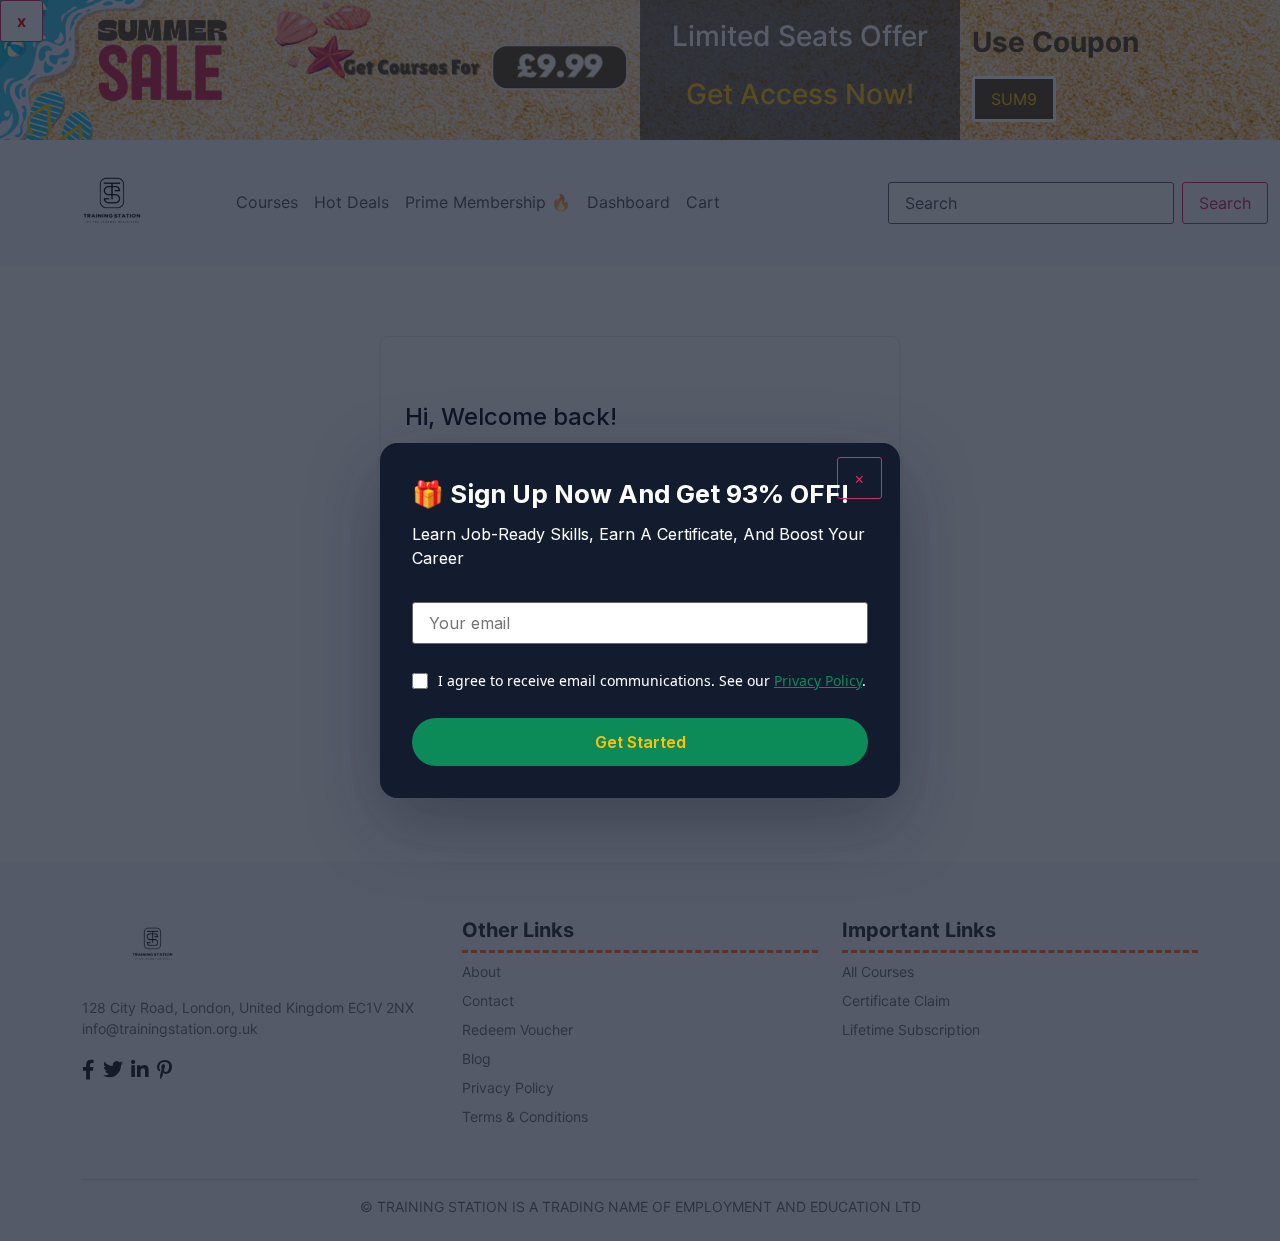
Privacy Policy (818, 680)
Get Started (640, 742)
